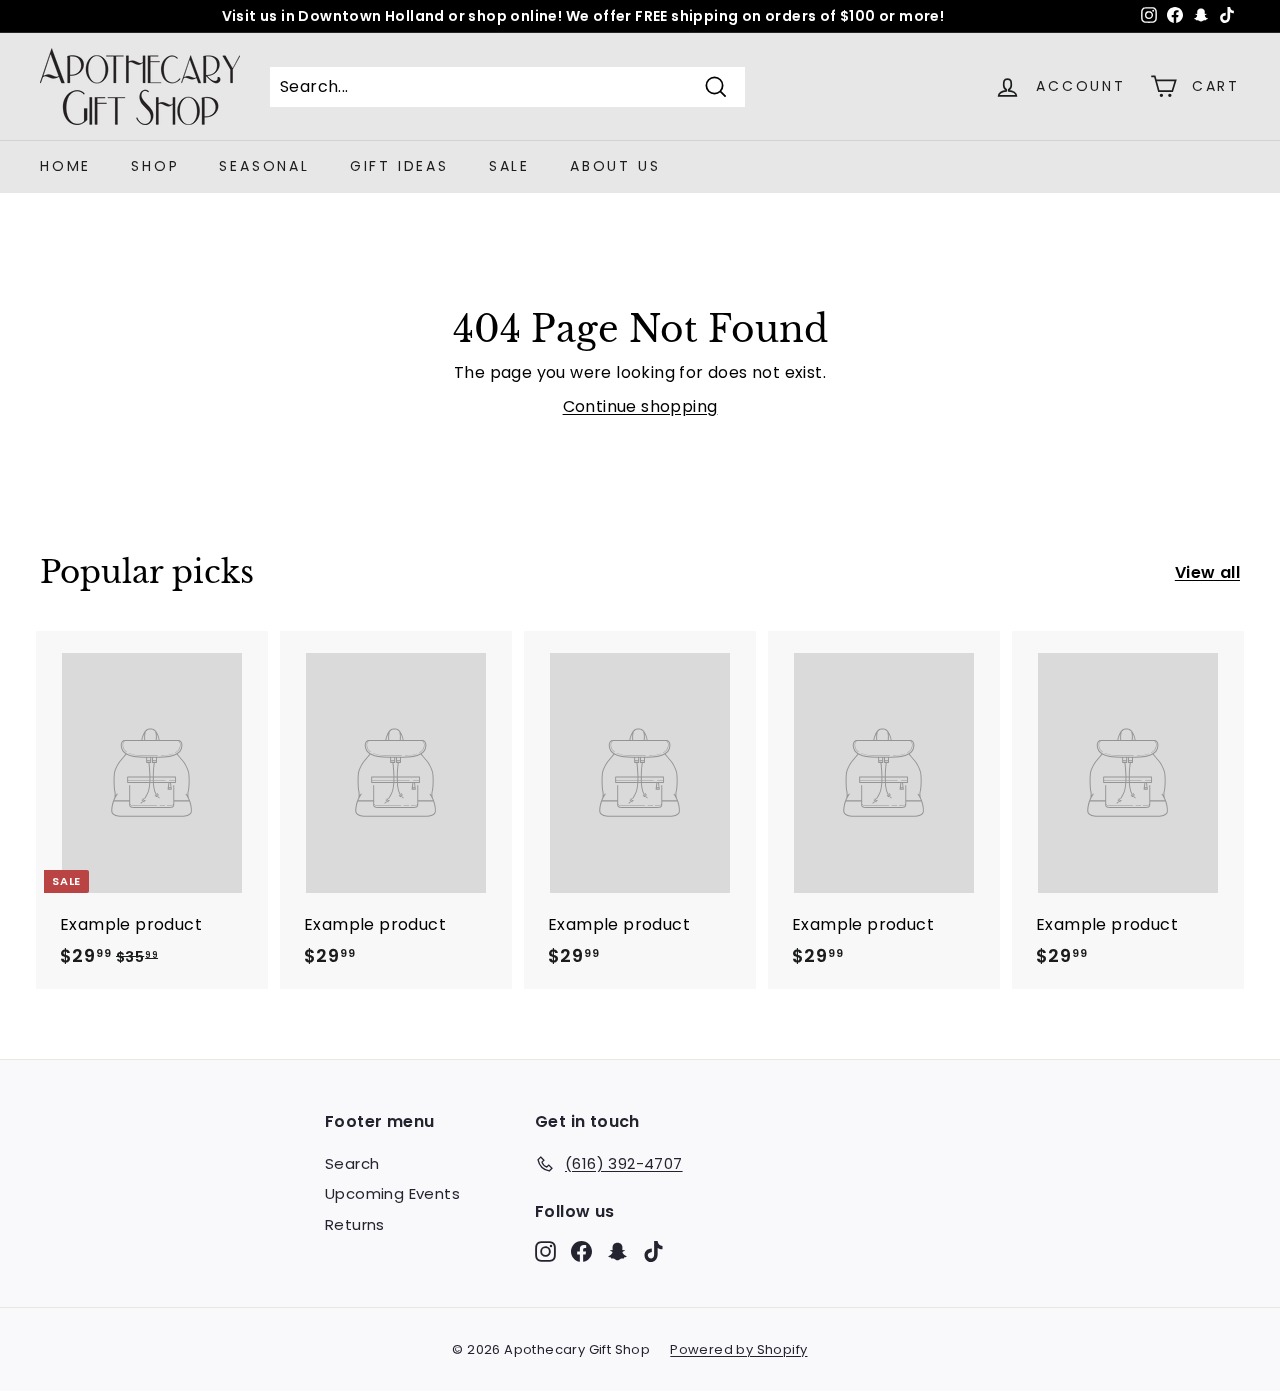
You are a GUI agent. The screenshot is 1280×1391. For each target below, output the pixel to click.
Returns (355, 1224)
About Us (615, 166)
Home (65, 166)
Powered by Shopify (738, 1349)
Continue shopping (640, 406)
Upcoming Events (392, 1193)
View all (1207, 572)
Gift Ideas (399, 166)
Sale (509, 166)
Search (352, 1163)
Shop (155, 166)
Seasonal (264, 166)
